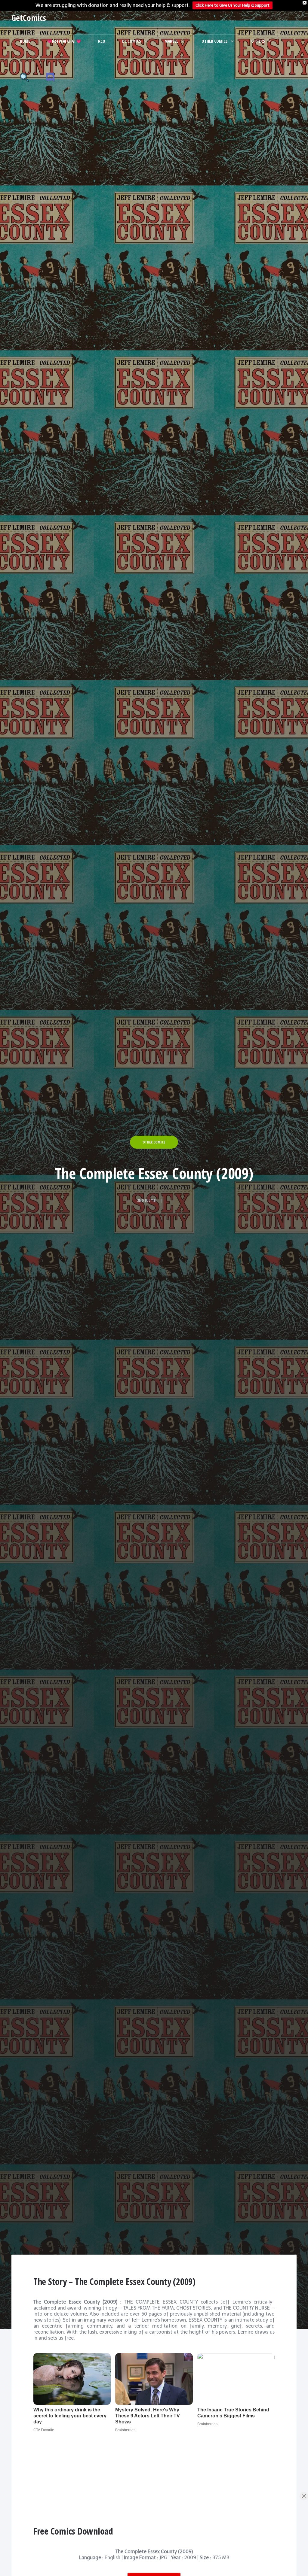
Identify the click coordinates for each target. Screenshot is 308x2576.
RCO (102, 41)
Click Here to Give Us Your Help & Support (233, 5)
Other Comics (215, 41)
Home (25, 41)
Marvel (171, 41)
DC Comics (132, 41)
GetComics (29, 18)
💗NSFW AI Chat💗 (64, 41)
